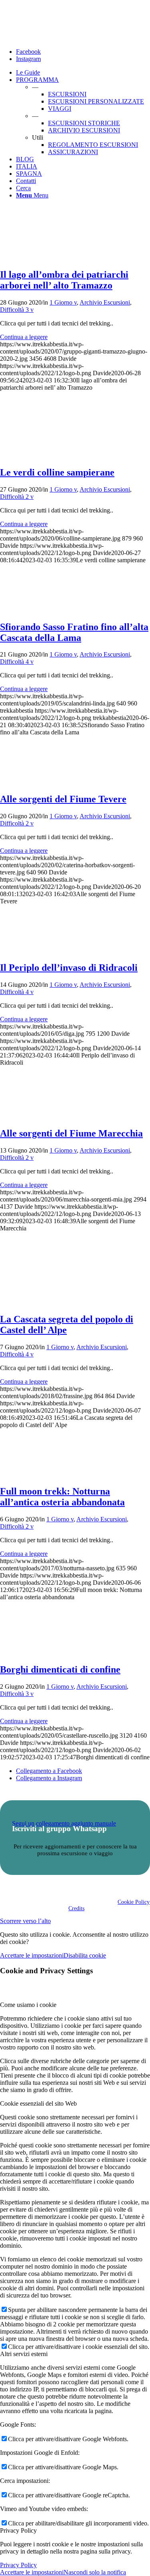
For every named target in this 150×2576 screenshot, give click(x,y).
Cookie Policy (134, 1902)
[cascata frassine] (36, 1302)
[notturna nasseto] (36, 1474)
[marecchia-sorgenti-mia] (36, 1116)
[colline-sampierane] (36, 455)
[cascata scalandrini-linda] (36, 610)
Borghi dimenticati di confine (60, 1669)
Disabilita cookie (85, 1955)
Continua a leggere (24, 337)
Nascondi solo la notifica (95, 2572)
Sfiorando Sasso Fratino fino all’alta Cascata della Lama (74, 632)
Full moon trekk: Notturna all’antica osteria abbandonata (62, 1497)
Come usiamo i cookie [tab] (28, 2005)
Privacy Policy (18, 2565)
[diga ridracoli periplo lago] (36, 950)
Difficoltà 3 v (17, 310)
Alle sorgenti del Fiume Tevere (63, 799)
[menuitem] (83, 73)
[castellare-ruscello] (36, 1653)
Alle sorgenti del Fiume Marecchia (71, 1133)
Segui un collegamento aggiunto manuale (64, 1823)
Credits (76, 1908)
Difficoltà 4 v (17, 662)
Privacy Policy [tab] (18, 2530)
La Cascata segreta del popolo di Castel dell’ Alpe (67, 1325)
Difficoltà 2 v (17, 497)
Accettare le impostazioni (32, 1955)
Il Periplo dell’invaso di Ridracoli (69, 968)
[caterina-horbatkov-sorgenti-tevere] (36, 782)
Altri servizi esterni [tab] (24, 2354)
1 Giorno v (63, 302)
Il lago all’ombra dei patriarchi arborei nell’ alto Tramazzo (64, 280)
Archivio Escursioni (105, 302)
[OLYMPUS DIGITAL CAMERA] (36, 257)
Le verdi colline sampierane (57, 472)
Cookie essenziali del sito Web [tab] (38, 2103)
